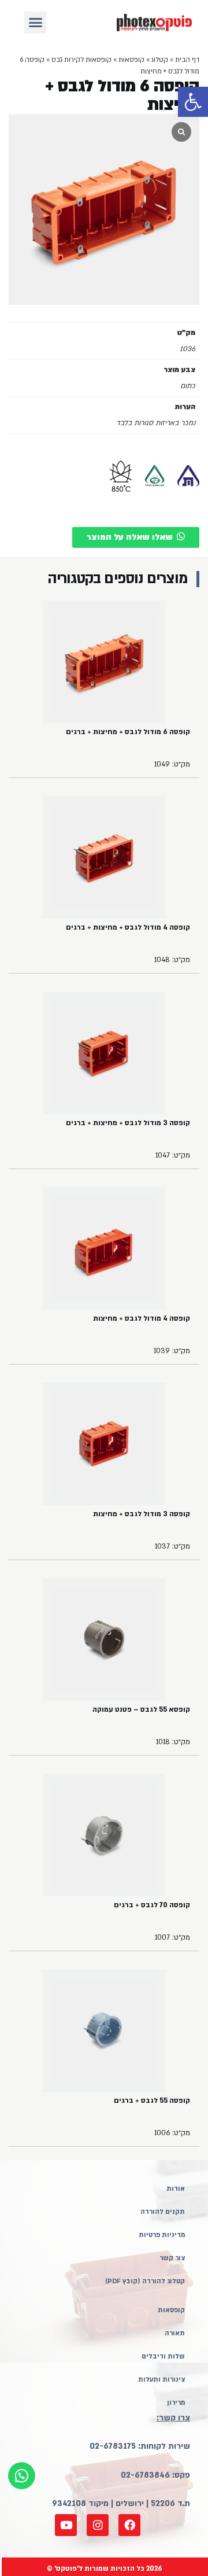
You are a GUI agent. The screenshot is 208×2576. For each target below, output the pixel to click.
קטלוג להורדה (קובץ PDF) (145, 2281)
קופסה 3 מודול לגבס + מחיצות (142, 1514)
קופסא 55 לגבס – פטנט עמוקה (141, 1709)
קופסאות (131, 60)
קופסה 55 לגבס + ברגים (152, 2100)
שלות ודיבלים (163, 2356)
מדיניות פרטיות (162, 2235)
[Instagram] (98, 2525)
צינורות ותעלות (161, 2380)
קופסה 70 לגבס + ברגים (152, 1905)
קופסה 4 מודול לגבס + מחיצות (142, 1318)
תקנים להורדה (163, 2212)
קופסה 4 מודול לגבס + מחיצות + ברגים (128, 927)
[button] (193, 102)
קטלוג (160, 60)
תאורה (175, 2333)
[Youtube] (66, 2525)
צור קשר (172, 2258)
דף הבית (187, 60)
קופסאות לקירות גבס (81, 60)
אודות (176, 2189)
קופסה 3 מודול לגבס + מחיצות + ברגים (128, 1123)
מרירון (176, 2403)
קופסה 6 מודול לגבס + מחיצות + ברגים (128, 732)
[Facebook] (129, 2525)
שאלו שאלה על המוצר (130, 537)
